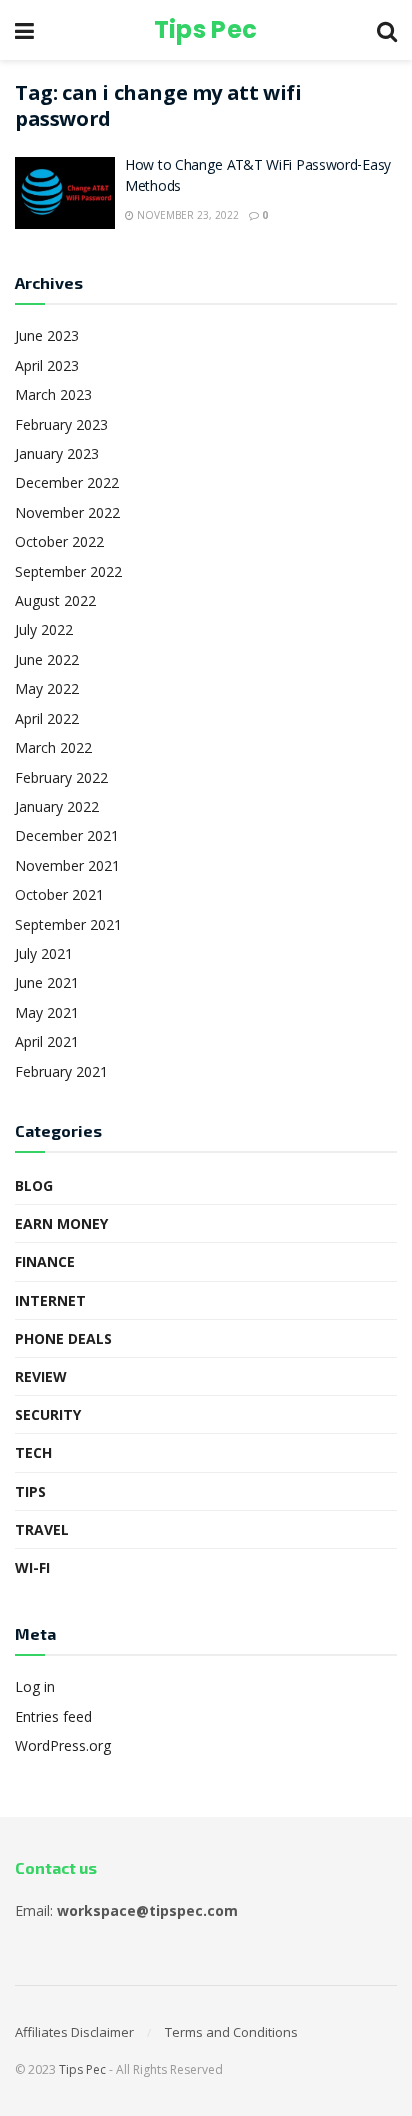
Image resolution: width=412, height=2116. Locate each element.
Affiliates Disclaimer (74, 2032)
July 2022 (44, 629)
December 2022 (67, 482)
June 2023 (47, 335)
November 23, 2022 (186, 215)
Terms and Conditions (231, 2032)
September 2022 (68, 571)
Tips (30, 1491)
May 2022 (47, 688)
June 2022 (47, 659)
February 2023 (61, 424)
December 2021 (67, 835)
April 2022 (47, 718)
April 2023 (47, 365)
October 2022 (59, 541)
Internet (50, 1300)
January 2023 (57, 453)
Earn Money (61, 1223)
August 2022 (55, 600)
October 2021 (59, 894)
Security (48, 1414)
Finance (45, 1261)
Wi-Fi (32, 1567)
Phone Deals (63, 1338)
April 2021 (47, 1041)
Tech (33, 1452)
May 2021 (47, 1012)
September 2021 (68, 924)
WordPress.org (63, 1745)
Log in (35, 1686)
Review (41, 1376)
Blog (34, 1185)
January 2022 (57, 806)
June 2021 (47, 982)
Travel (42, 1529)
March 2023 (53, 394)
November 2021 (67, 865)
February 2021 (61, 1071)
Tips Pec (206, 30)
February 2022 (61, 777)
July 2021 (44, 953)
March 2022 (53, 747)
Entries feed (53, 1716)
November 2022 (67, 512)
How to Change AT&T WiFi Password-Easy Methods (258, 177)
